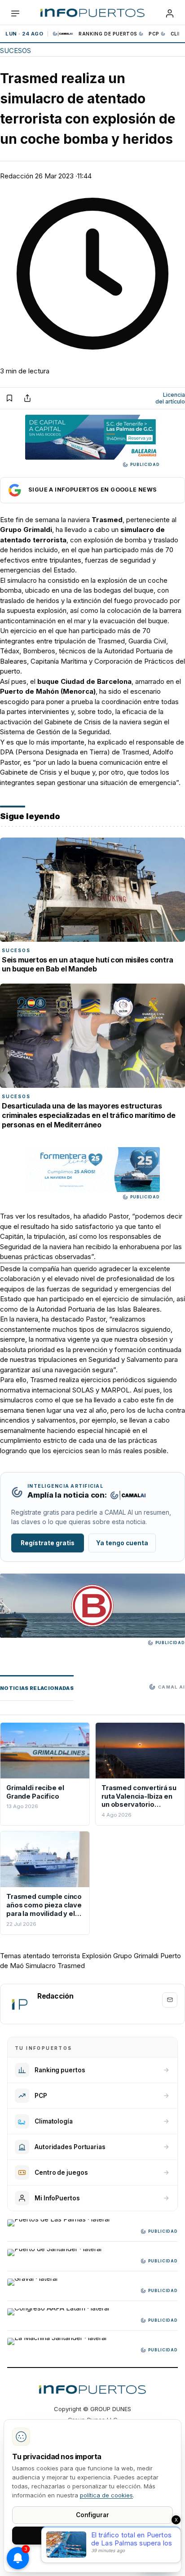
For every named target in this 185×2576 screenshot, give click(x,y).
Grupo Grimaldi (136, 1956)
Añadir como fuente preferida (92, 490)
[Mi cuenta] (170, 13)
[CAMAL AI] (63, 34)
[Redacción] (19, 2004)
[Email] (170, 2000)
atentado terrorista (51, 1956)
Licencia (170, 398)
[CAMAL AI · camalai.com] (128, 1495)
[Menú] (15, 13)
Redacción (17, 176)
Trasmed (71, 1966)
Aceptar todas (93, 2535)
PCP (154, 34)
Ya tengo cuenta (122, 1543)
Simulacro (41, 1966)
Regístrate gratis (48, 1543)
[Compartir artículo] (27, 398)
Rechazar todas (92, 2556)
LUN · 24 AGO (24, 34)
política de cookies (106, 2495)
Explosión (97, 1956)
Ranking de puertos (108, 34)
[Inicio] (92, 13)
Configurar (92, 2515)
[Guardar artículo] (9, 398)
